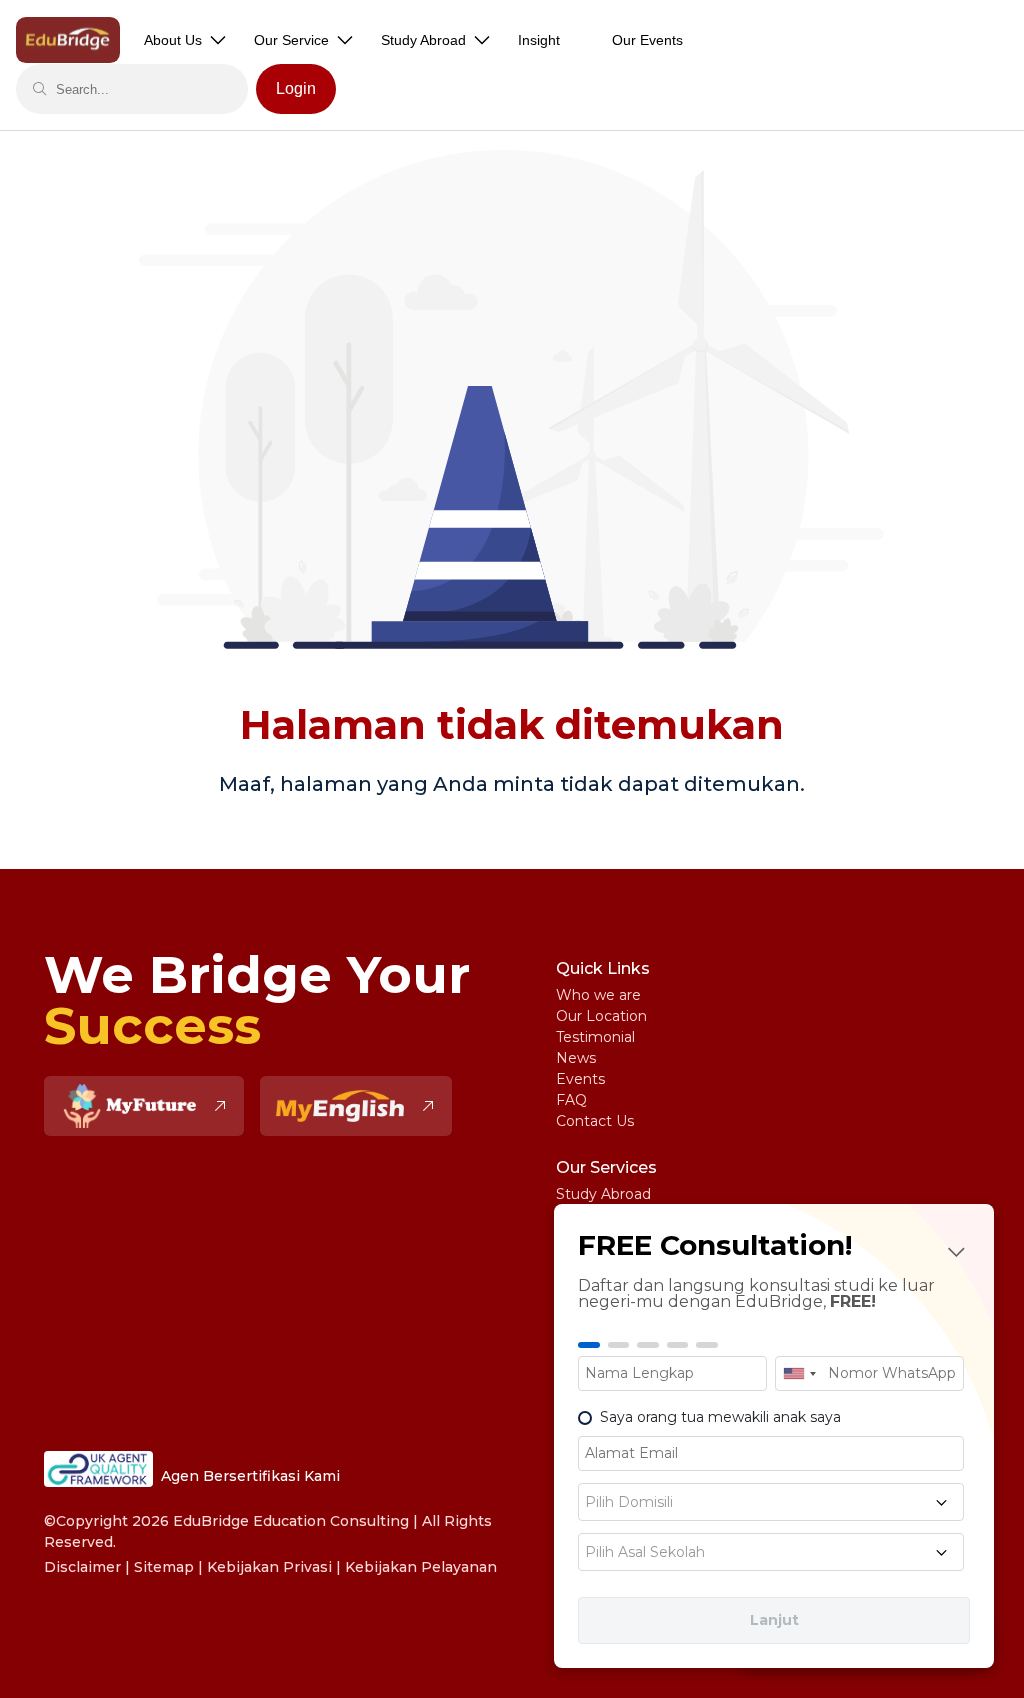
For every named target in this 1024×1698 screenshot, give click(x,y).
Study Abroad (603, 1194)
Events (580, 1079)
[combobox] (799, 1373)
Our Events (647, 40)
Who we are (598, 995)
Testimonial (595, 1037)
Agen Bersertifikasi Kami (250, 1476)
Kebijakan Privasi (269, 1567)
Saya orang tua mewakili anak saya (720, 1417)
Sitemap (164, 1567)
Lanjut (774, 1620)
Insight (539, 40)
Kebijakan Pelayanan (421, 1567)
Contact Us (595, 1121)
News (576, 1058)
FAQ (571, 1100)
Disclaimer (82, 1567)
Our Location (601, 1016)
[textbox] (771, 1502)
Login (296, 88)
